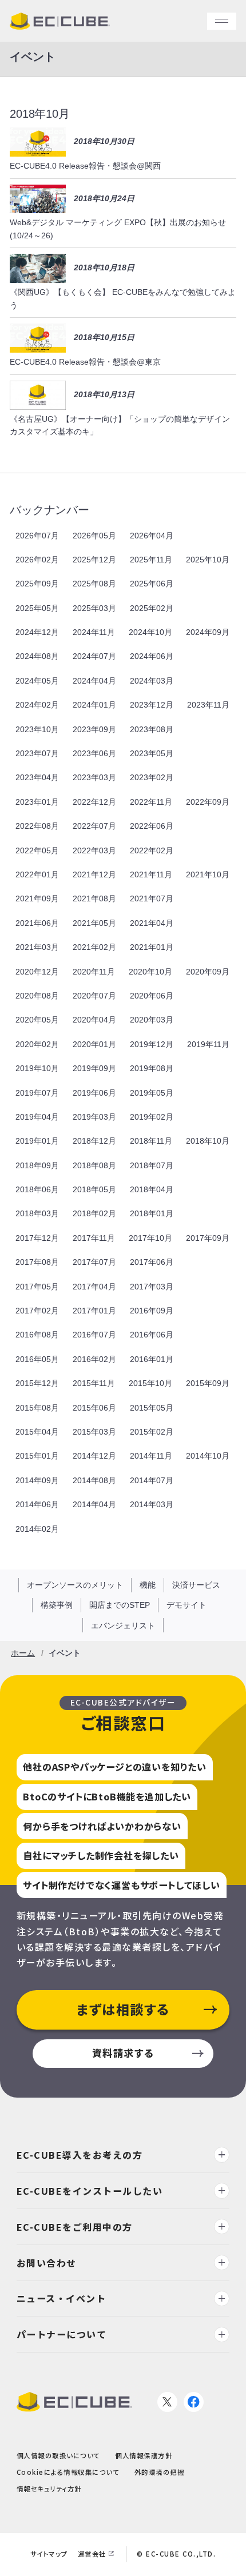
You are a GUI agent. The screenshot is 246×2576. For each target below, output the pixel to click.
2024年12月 (37, 632)
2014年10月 (208, 1456)
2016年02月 (94, 1359)
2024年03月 (152, 681)
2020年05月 (37, 1020)
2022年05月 (37, 850)
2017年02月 (37, 1311)
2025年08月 (94, 584)
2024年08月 (37, 656)
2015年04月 (37, 1432)
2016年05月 (37, 1359)
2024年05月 (37, 681)
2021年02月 (94, 947)
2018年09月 (37, 1165)
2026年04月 (152, 536)
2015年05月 (152, 1408)
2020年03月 (152, 1020)
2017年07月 (94, 1262)
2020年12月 (37, 972)
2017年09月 (208, 1238)
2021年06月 (37, 923)
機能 (148, 1585)
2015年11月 (94, 1383)
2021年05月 (94, 923)
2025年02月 (152, 608)
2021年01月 (152, 947)
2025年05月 (37, 608)
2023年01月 (37, 802)
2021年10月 (208, 874)
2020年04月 (94, 1020)
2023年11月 (208, 705)
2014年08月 (94, 1480)
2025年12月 (94, 560)
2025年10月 (208, 560)
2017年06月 (152, 1262)
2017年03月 (152, 1287)
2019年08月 (152, 1068)
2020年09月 (208, 972)
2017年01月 (94, 1311)
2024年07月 (94, 656)
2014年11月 (151, 1456)
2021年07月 (152, 898)
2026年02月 (37, 560)
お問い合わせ (47, 2262)
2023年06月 (94, 753)
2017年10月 (150, 1238)
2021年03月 (37, 947)
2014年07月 (152, 1480)
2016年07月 (94, 1335)
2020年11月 (94, 972)
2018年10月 (208, 1141)
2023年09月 (94, 729)
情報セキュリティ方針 (49, 2488)
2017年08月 (37, 1262)
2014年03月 (152, 1504)
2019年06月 (94, 1093)
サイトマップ (49, 2554)
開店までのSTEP (120, 1605)
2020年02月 (37, 1044)
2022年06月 (152, 826)
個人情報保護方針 (144, 2455)
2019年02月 (152, 1117)
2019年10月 (37, 1068)
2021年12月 (94, 874)
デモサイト (187, 1605)
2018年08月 (94, 1165)
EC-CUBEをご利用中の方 (75, 2226)
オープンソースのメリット (75, 1585)
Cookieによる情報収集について (68, 2472)
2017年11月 (94, 1238)
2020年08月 (37, 996)
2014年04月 (94, 1504)
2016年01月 (152, 1359)
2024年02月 (37, 705)
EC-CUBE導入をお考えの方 (80, 2155)
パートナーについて (62, 2334)
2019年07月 (37, 1093)
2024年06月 (152, 656)
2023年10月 (37, 729)
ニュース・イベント (61, 2298)
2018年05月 (94, 1189)
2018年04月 (152, 1189)
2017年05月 (37, 1287)
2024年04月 (94, 681)
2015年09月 (208, 1383)
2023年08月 (152, 729)
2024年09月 (208, 632)
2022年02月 (152, 850)
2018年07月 (152, 1165)
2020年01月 (94, 1044)
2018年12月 (94, 1141)
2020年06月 (152, 996)
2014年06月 (37, 1504)
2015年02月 (152, 1432)
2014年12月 (94, 1456)
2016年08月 (37, 1335)
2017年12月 (37, 1238)
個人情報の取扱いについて (58, 2455)
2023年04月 (37, 777)
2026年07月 (37, 536)
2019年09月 (94, 1068)
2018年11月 (151, 1141)
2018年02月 (94, 1213)
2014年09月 (37, 1480)
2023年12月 (152, 705)
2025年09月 (37, 584)
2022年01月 (37, 874)
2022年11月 (151, 802)
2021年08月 (94, 898)
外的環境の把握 (160, 2472)
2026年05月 (94, 536)
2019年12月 (152, 1044)
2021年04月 (152, 923)
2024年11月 (94, 632)
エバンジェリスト (123, 1626)
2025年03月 (94, 608)
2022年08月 (37, 826)
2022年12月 (94, 802)
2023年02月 (152, 777)
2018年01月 (152, 1213)
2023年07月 (37, 753)
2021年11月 (151, 874)
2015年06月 (94, 1408)
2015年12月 (37, 1383)
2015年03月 (94, 1432)
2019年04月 (37, 1117)
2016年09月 (152, 1311)
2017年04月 (94, 1287)
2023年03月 (94, 777)
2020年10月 (150, 972)
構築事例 (57, 1605)
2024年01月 (94, 705)
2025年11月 (151, 560)
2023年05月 (152, 753)
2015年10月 (150, 1383)
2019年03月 (94, 1117)
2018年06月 (37, 1189)
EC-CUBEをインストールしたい (90, 2190)
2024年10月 (150, 632)
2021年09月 (37, 898)
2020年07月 (94, 996)
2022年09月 (208, 802)
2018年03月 (37, 1213)
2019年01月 (37, 1141)
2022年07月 (94, 826)
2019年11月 (208, 1044)
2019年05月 (152, 1093)
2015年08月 (37, 1408)
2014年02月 (37, 1529)
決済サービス (196, 1585)
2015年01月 (37, 1456)
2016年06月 (152, 1335)
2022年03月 (94, 850)
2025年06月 (152, 584)
